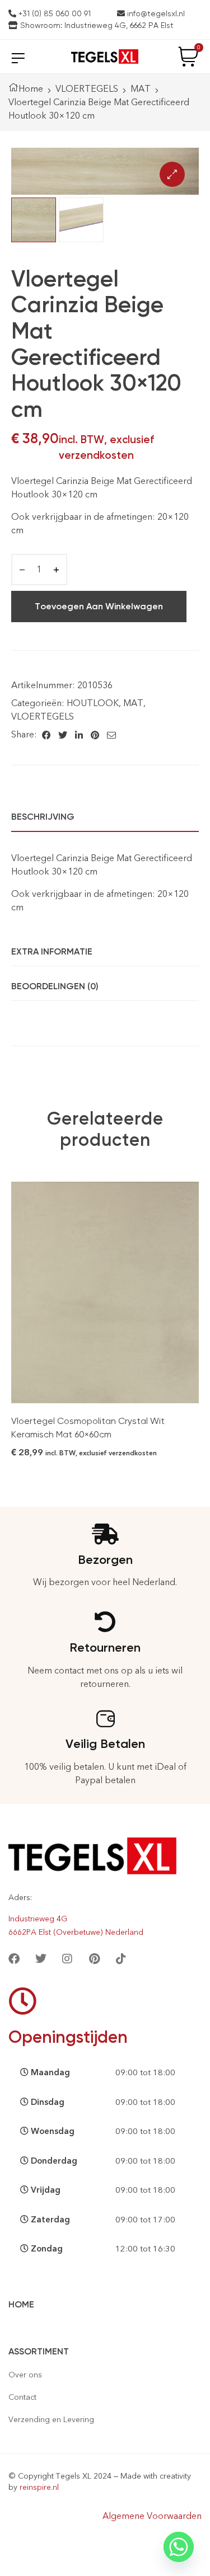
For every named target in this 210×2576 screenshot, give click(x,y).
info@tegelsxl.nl (155, 13)
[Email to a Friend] (111, 735)
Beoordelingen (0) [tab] (55, 986)
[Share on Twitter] (63, 735)
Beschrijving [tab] (43, 817)
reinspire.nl (39, 2487)
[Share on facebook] (46, 735)
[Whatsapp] (179, 2547)
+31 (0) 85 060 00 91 (53, 13)
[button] (172, 174)
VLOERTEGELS (87, 89)
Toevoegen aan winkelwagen (99, 606)
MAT (141, 89)
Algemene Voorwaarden (152, 2516)
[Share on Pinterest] (95, 735)
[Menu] (18, 58)
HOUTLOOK (93, 703)
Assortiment (39, 2351)
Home (31, 89)
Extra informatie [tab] (52, 951)
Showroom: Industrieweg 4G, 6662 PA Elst (96, 25)
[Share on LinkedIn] (79, 735)
